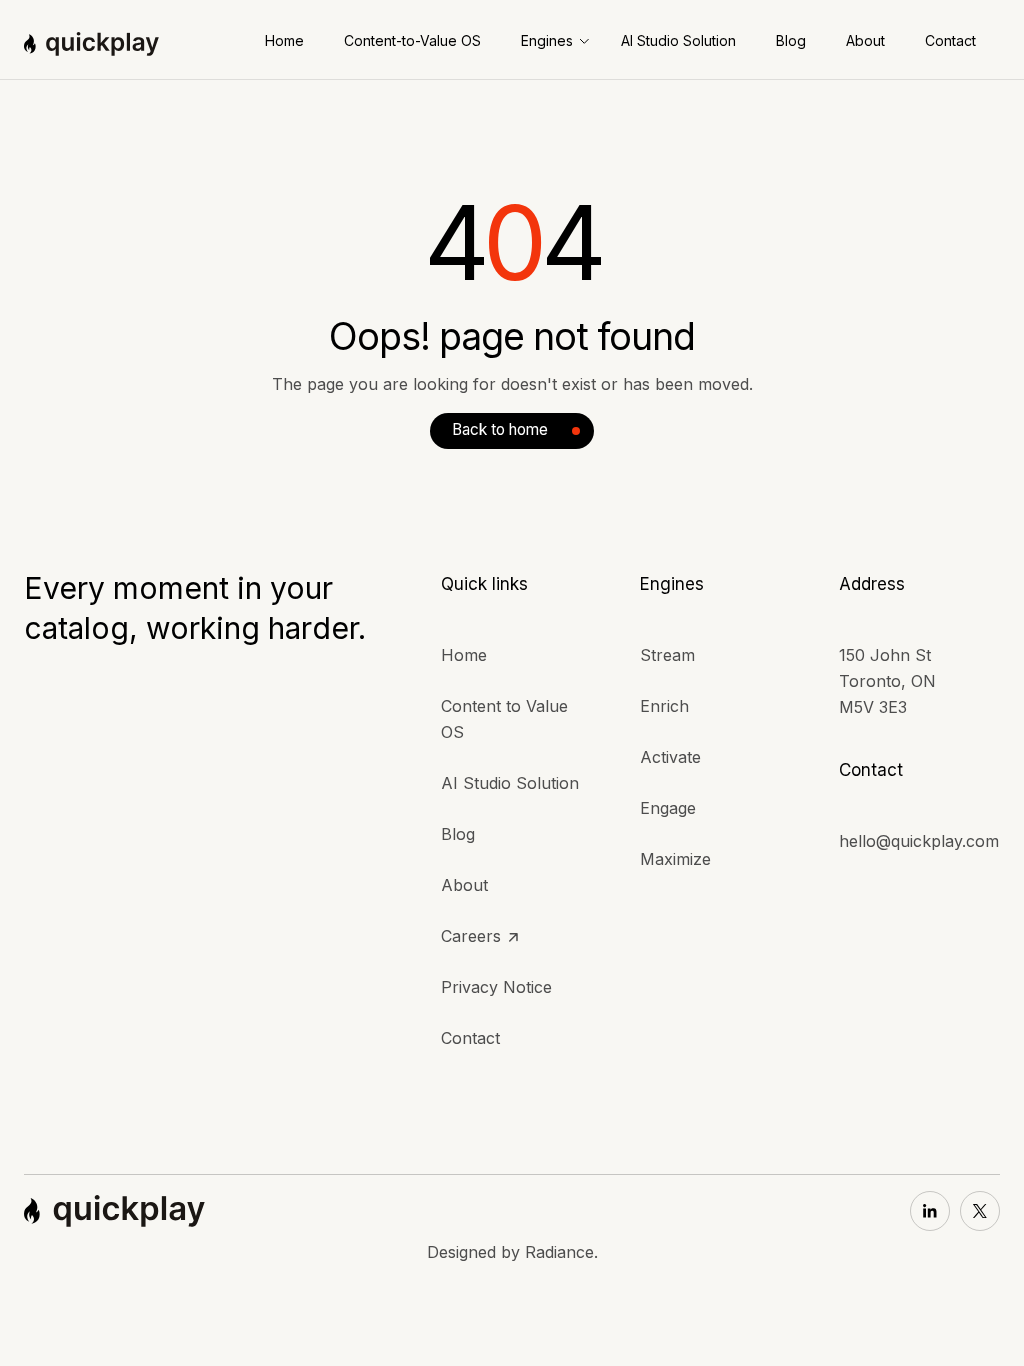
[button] (555, 40)
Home (464, 655)
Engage (668, 808)
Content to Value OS (504, 719)
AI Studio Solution (510, 783)
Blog (458, 834)
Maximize (675, 859)
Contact (470, 1038)
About (464, 885)
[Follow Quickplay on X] (980, 1211)
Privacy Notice (496, 987)
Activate (670, 757)
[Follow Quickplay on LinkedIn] (930, 1211)
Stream (667, 655)
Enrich (664, 706)
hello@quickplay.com (919, 841)
